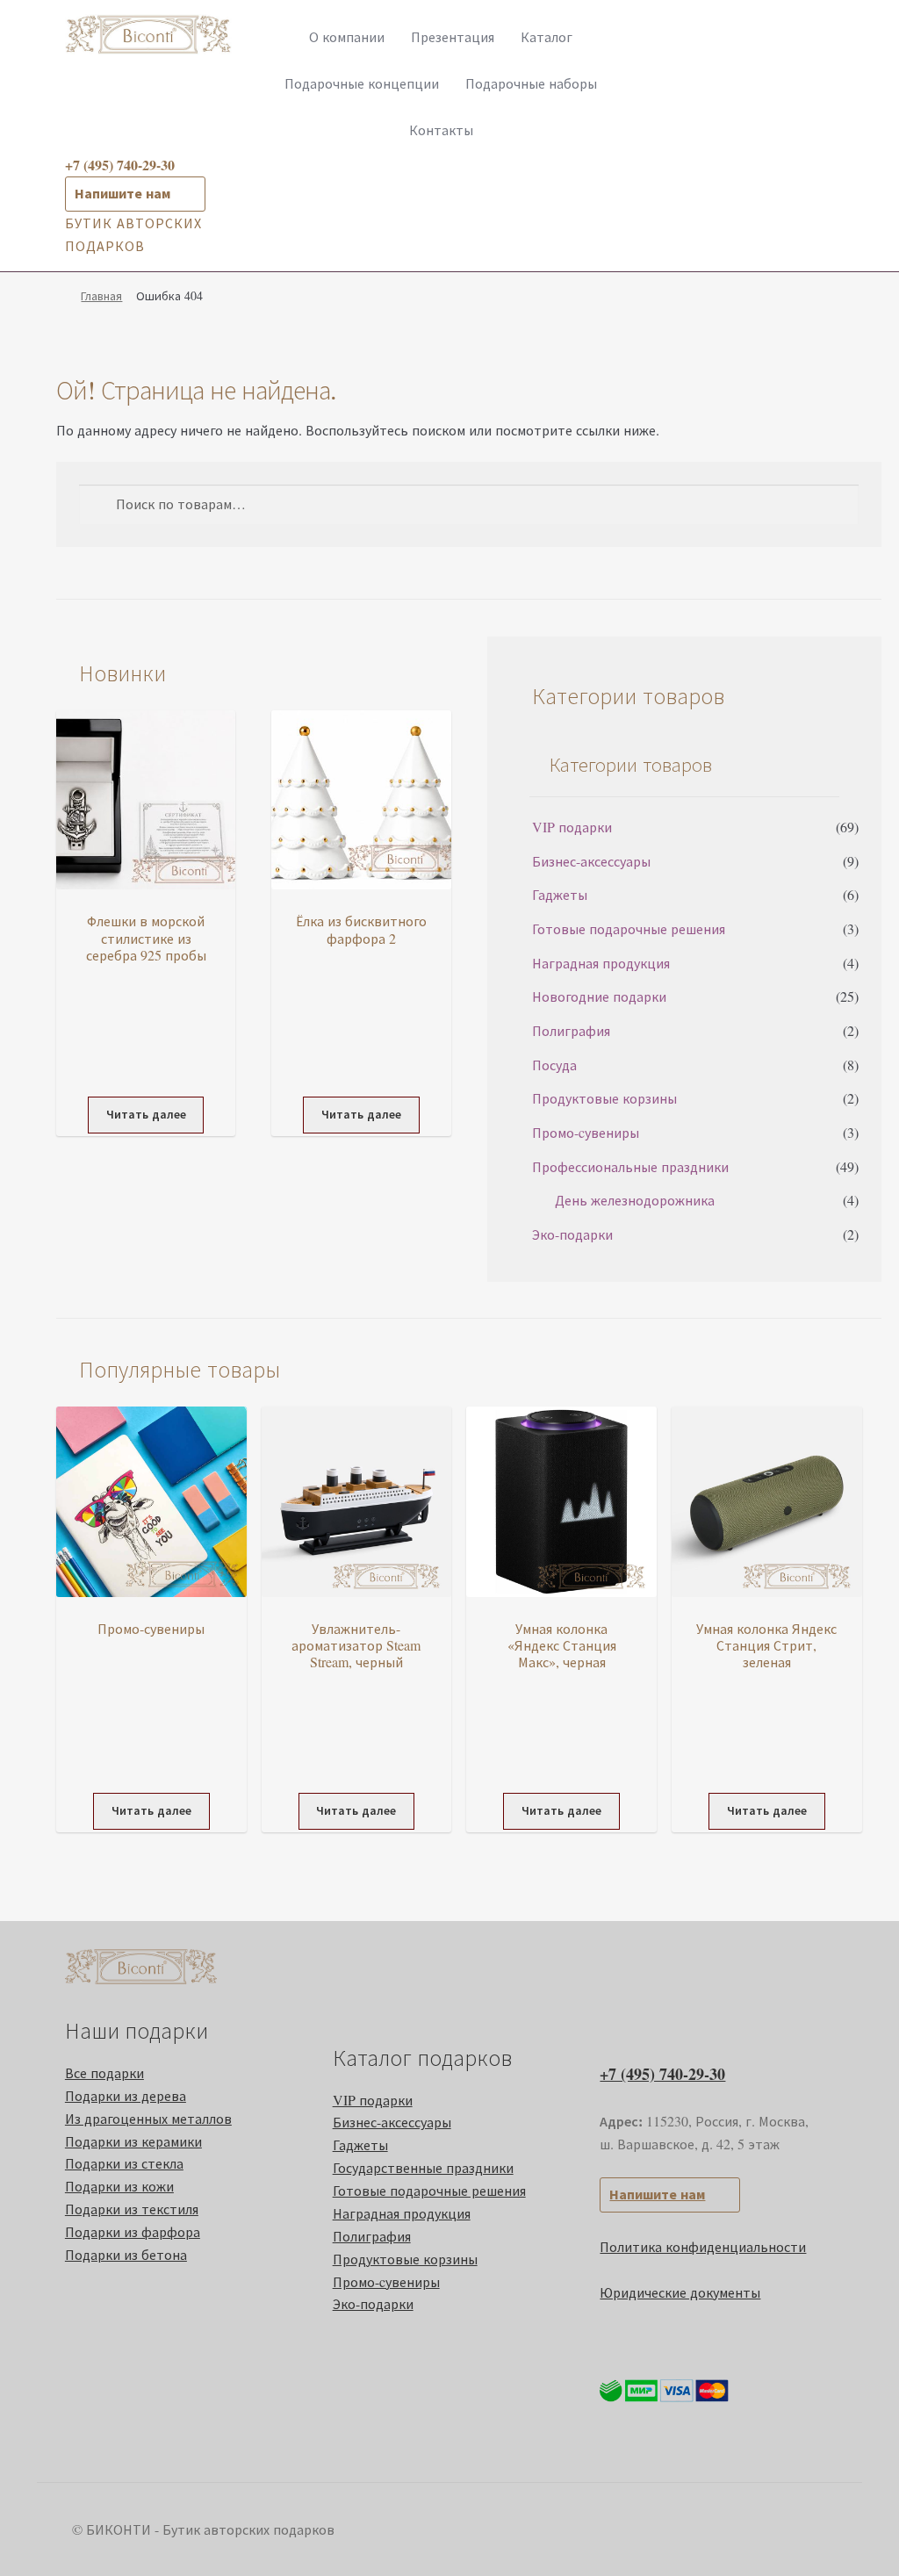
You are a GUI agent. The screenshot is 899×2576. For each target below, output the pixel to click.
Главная (101, 295)
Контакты (441, 130)
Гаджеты (560, 894)
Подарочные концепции (362, 83)
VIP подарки (572, 827)
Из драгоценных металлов (148, 2118)
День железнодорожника (635, 1200)
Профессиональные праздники (630, 1166)
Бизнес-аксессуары (591, 861)
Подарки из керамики (133, 2141)
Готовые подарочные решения (629, 928)
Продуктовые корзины (604, 1098)
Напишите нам (122, 193)
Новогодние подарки (599, 996)
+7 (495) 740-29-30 (662, 2074)
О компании (347, 36)
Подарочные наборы (531, 83)
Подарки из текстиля (132, 2209)
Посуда (554, 1065)
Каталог (547, 36)
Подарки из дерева (126, 2095)
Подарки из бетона (126, 2254)
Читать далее (146, 1114)
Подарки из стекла (124, 2163)
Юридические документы (680, 2292)
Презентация (453, 36)
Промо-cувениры (586, 1132)
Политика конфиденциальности (703, 2246)
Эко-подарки (572, 1234)
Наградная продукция (601, 963)
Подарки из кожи (119, 2186)
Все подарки (104, 2072)
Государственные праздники (423, 2167)
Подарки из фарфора (133, 2231)
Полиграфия (571, 1030)
